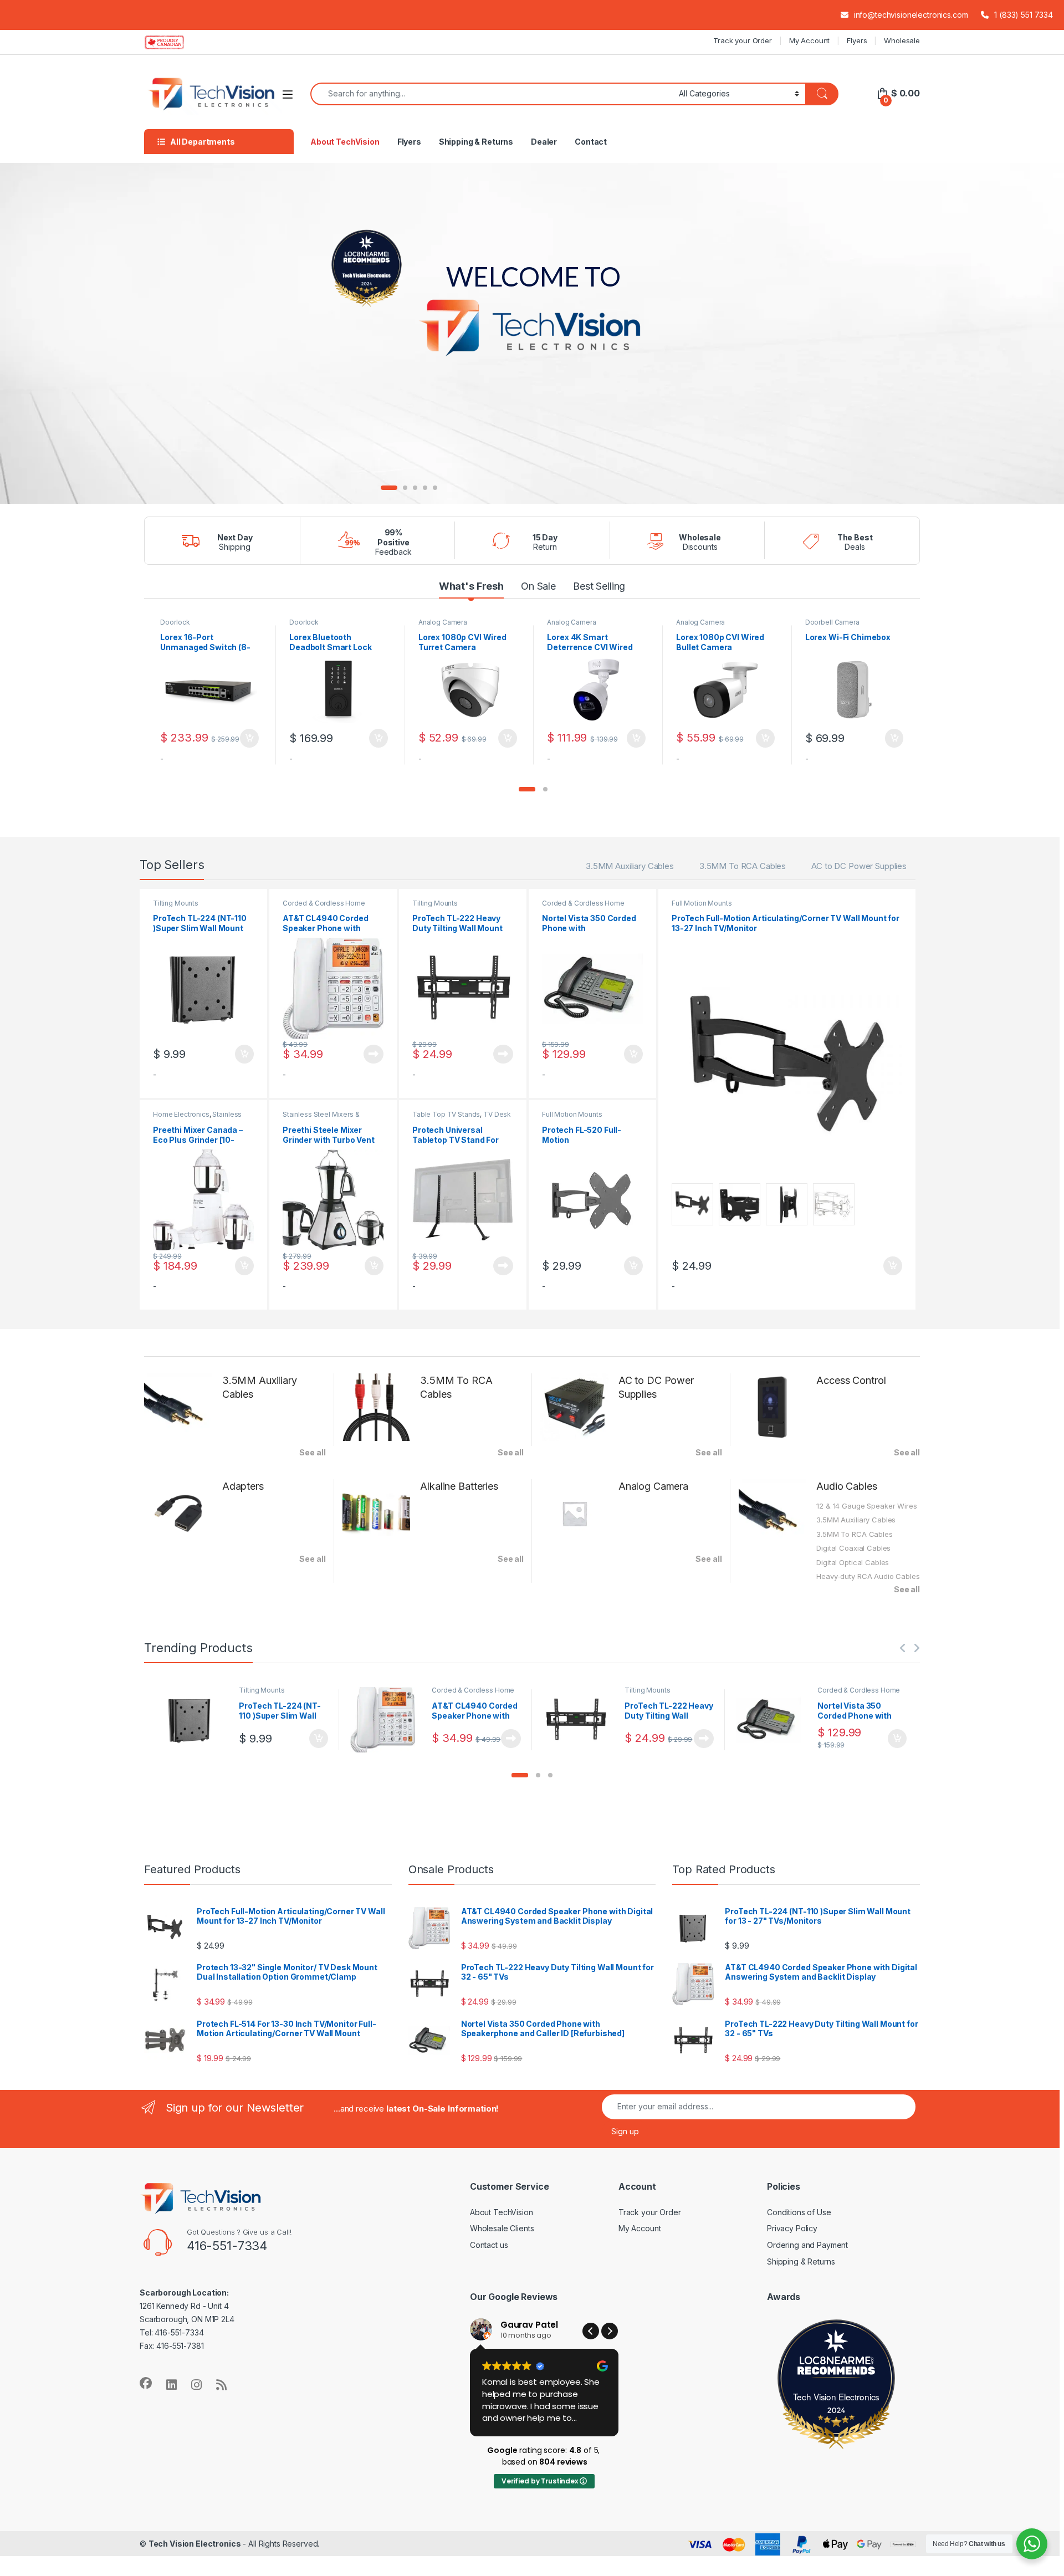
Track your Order (743, 40)
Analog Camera (443, 622)
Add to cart (249, 738)
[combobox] (492, 94)
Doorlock (175, 622)
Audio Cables (846, 1486)
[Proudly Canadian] (173, 42)
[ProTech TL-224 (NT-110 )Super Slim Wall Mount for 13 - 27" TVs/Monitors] (194, 1720)
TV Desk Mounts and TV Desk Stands (462, 1118)
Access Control (851, 1380)
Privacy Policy (792, 2228)
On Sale (538, 586)
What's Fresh (471, 586)
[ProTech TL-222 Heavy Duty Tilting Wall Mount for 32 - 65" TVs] (580, 1720)
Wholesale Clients (502, 2228)
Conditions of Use (799, 2212)
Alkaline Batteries (459, 1486)
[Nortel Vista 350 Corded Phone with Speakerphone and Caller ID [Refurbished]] (773, 1720)
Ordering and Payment (807, 2245)
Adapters (243, 1486)
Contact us (489, 2245)
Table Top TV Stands (446, 1114)
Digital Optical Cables (853, 1562)
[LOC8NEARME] (836, 2363)
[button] (527, 789)
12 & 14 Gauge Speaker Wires (866, 1506)
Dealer (544, 142)
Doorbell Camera (832, 622)
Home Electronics (181, 1114)
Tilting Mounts (176, 903)
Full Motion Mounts (572, 1114)
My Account (810, 40)
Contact (591, 142)
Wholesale (902, 40)
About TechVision (345, 142)
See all (312, 1452)
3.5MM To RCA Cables (743, 866)
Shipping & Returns (476, 142)
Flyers (857, 40)
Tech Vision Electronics (837, 2396)
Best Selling (599, 586)
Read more (374, 1054)
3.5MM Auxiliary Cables (630, 866)
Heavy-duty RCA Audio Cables (868, 1576)
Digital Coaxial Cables (853, 1548)
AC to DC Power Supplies (859, 866)
